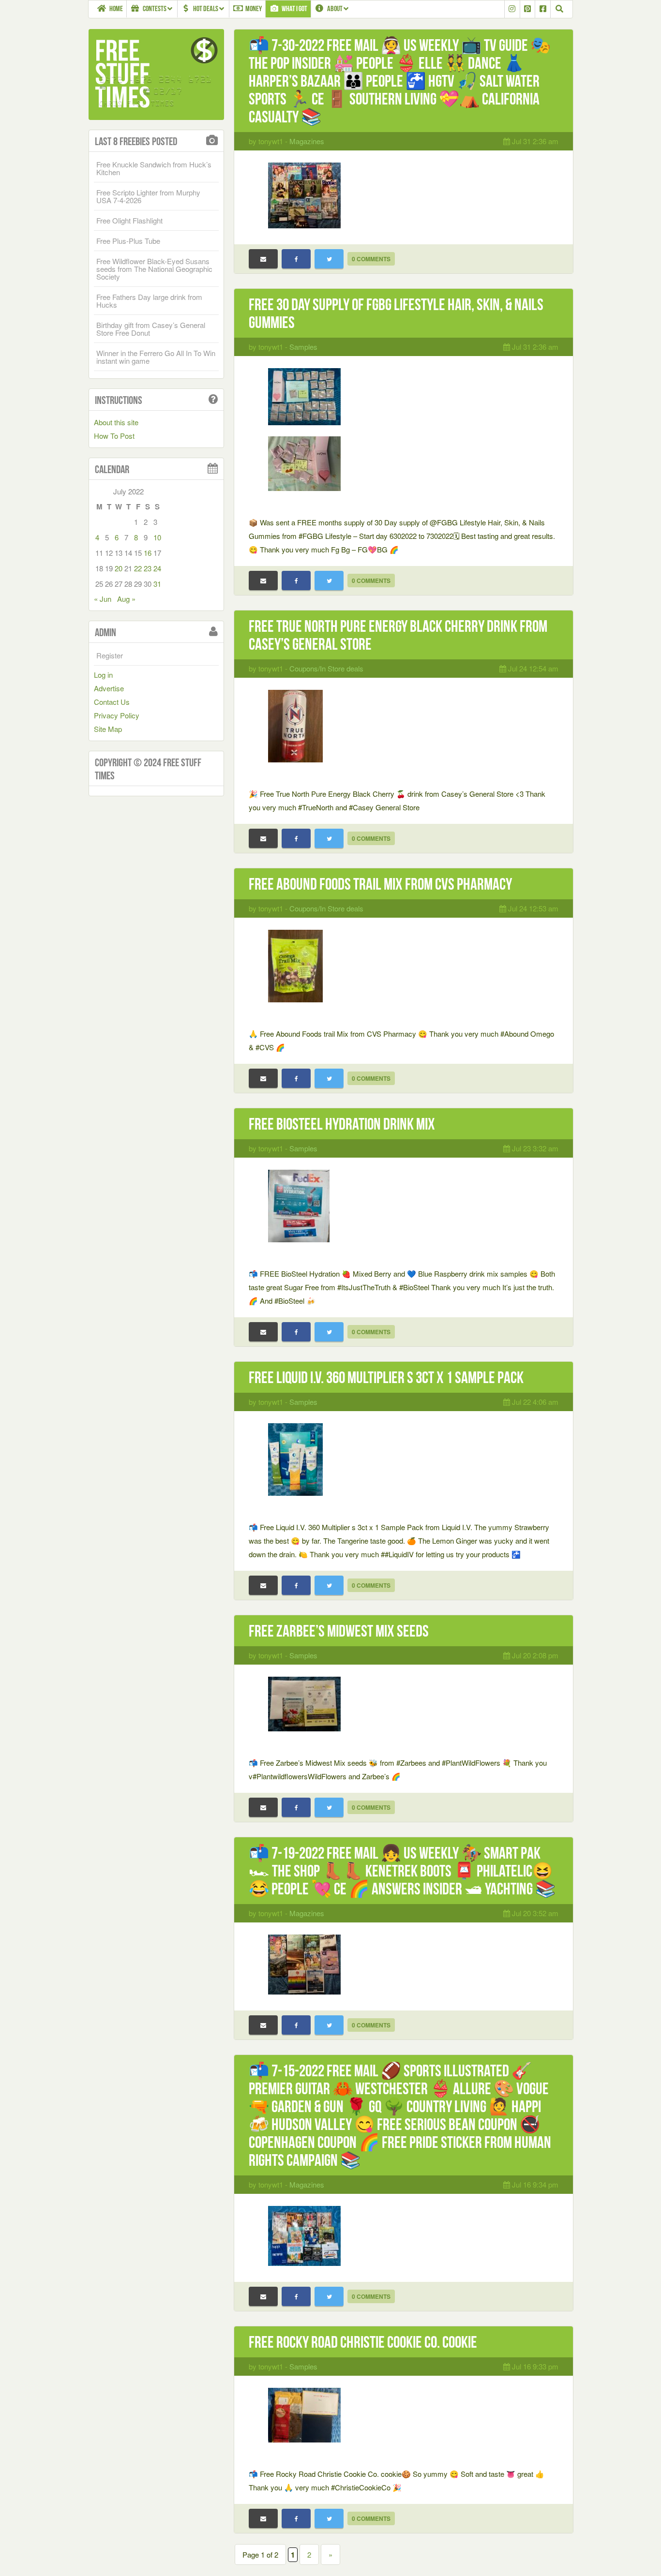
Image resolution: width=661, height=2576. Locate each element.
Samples (303, 347)
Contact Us (112, 702)
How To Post (114, 436)
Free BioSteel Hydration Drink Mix (342, 1124)
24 (157, 568)
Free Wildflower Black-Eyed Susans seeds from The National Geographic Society (154, 269)
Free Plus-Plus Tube (128, 241)
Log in (103, 675)
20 (119, 568)
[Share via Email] (263, 259)
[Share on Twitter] (329, 259)
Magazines (307, 141)
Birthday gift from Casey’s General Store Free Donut (151, 329)
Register (110, 655)
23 (148, 568)
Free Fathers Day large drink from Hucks (149, 301)
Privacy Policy (117, 715)
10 (157, 537)
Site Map (108, 729)
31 (157, 584)
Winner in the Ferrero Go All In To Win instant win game (156, 357)
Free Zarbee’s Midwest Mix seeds (339, 1631)
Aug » (126, 599)
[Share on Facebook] (296, 259)
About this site (116, 422)
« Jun (103, 599)
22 (138, 568)
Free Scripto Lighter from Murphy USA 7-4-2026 (148, 196)
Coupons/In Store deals (326, 668)
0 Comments (371, 259)
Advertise (109, 688)
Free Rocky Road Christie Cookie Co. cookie (363, 2342)
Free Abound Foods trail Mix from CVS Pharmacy (380, 884)
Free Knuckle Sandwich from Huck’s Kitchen (154, 168)
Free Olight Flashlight (129, 220)
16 (148, 553)
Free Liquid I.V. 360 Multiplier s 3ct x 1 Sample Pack (386, 1377)
